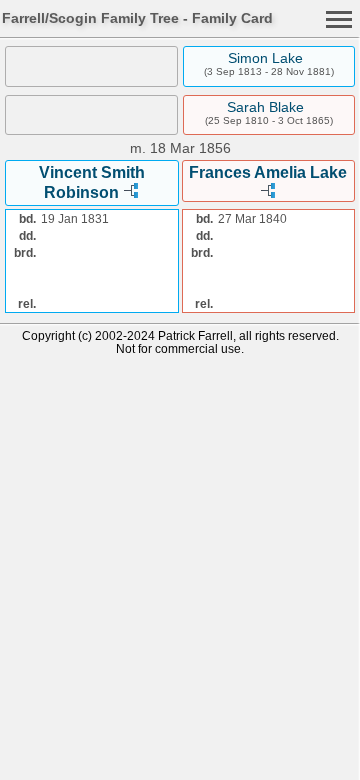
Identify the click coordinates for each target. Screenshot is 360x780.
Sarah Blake (265, 107)
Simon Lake (265, 58)
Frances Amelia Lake (268, 172)
